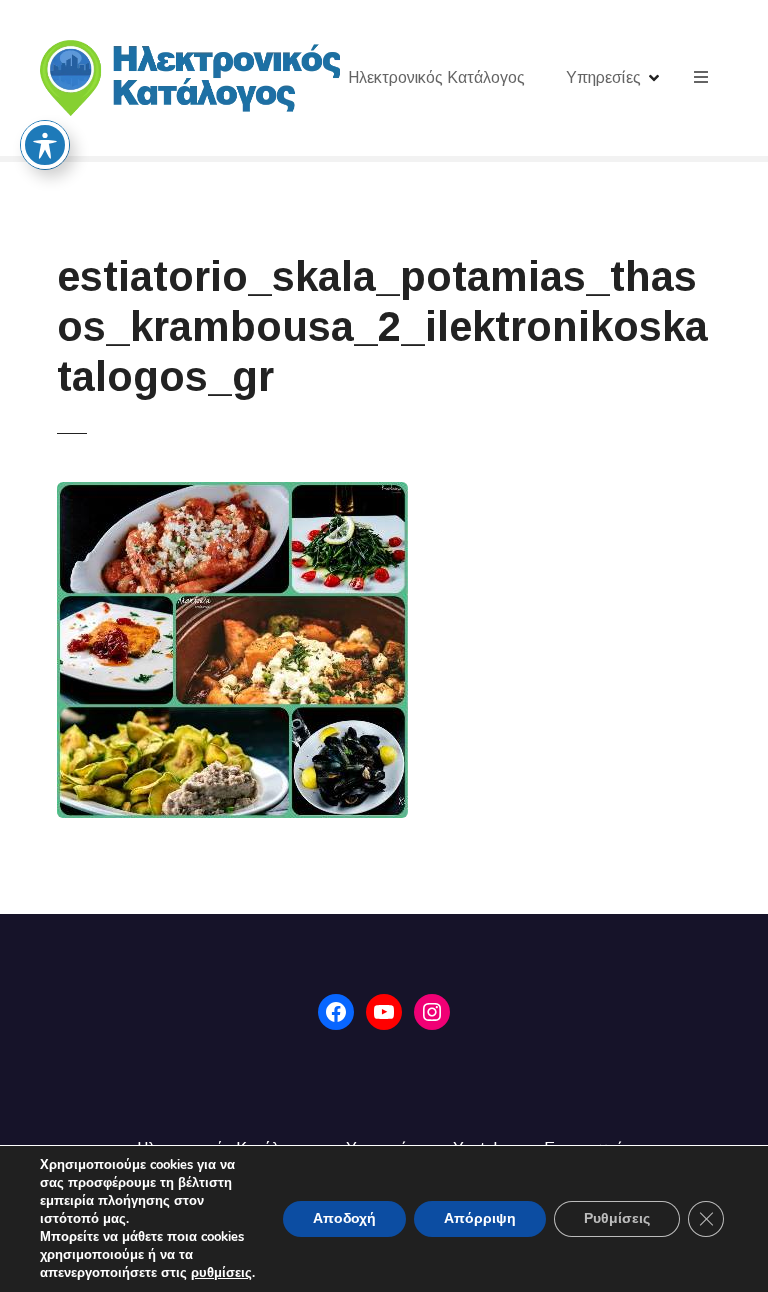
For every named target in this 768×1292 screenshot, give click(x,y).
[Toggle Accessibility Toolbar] (45, 145)
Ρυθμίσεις (617, 1218)
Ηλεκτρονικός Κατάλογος (436, 77)
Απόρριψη (480, 1218)
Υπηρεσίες (603, 77)
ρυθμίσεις (221, 1273)
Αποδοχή (344, 1218)
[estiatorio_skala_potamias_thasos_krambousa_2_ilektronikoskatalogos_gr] (232, 493)
